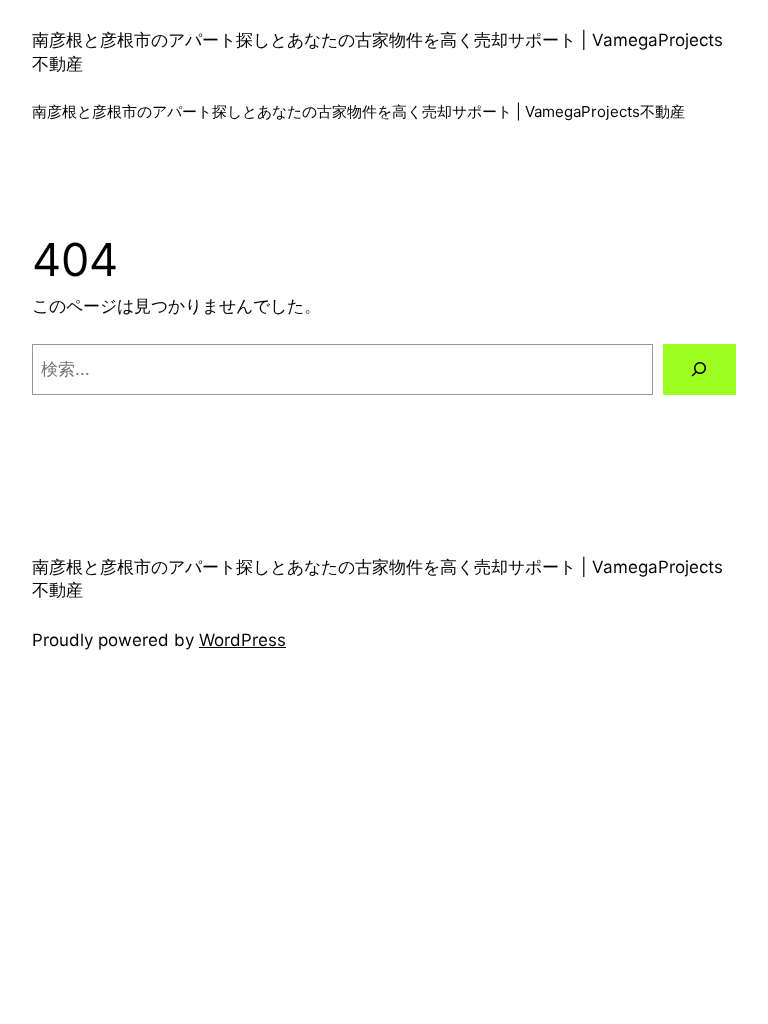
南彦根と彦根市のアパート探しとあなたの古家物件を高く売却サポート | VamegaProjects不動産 (358, 111)
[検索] (699, 369)
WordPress (242, 640)
